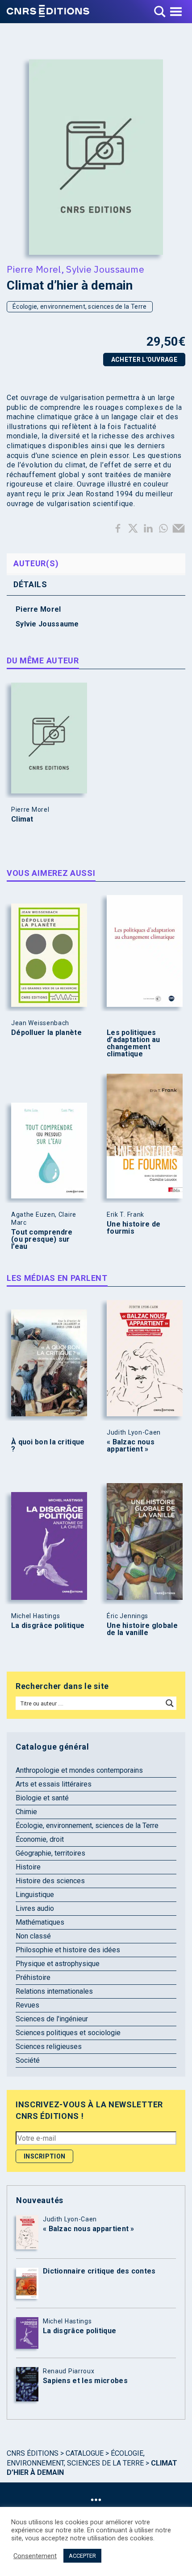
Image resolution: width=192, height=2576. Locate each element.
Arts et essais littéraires (54, 1784)
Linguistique (35, 1895)
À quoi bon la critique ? (48, 1446)
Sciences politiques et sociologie (68, 2033)
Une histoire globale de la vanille (142, 1629)
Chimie (26, 1812)
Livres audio (35, 1908)
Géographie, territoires (50, 1853)
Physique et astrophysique (58, 1964)
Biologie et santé (42, 1798)
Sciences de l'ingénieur (52, 2019)
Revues (27, 2005)
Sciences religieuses (49, 2046)
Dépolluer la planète (46, 1033)
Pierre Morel (34, 269)
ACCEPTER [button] (82, 2556)
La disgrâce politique (48, 1626)
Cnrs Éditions (33, 2453)
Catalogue (85, 2453)
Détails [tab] (30, 584)
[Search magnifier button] (170, 1703)
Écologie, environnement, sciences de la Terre (80, 307)
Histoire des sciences (50, 1881)
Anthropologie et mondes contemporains (79, 1770)
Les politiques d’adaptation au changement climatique (134, 1043)
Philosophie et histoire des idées (68, 1950)
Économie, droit (40, 1839)
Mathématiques (40, 1922)
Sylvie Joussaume (105, 269)
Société (28, 2060)
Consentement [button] (35, 2556)
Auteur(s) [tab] (36, 563)
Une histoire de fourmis (134, 1228)
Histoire (28, 1867)
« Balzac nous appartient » (131, 1446)
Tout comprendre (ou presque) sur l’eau (42, 1239)
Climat (22, 819)
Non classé (33, 1936)
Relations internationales (54, 1991)
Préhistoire (33, 1977)
